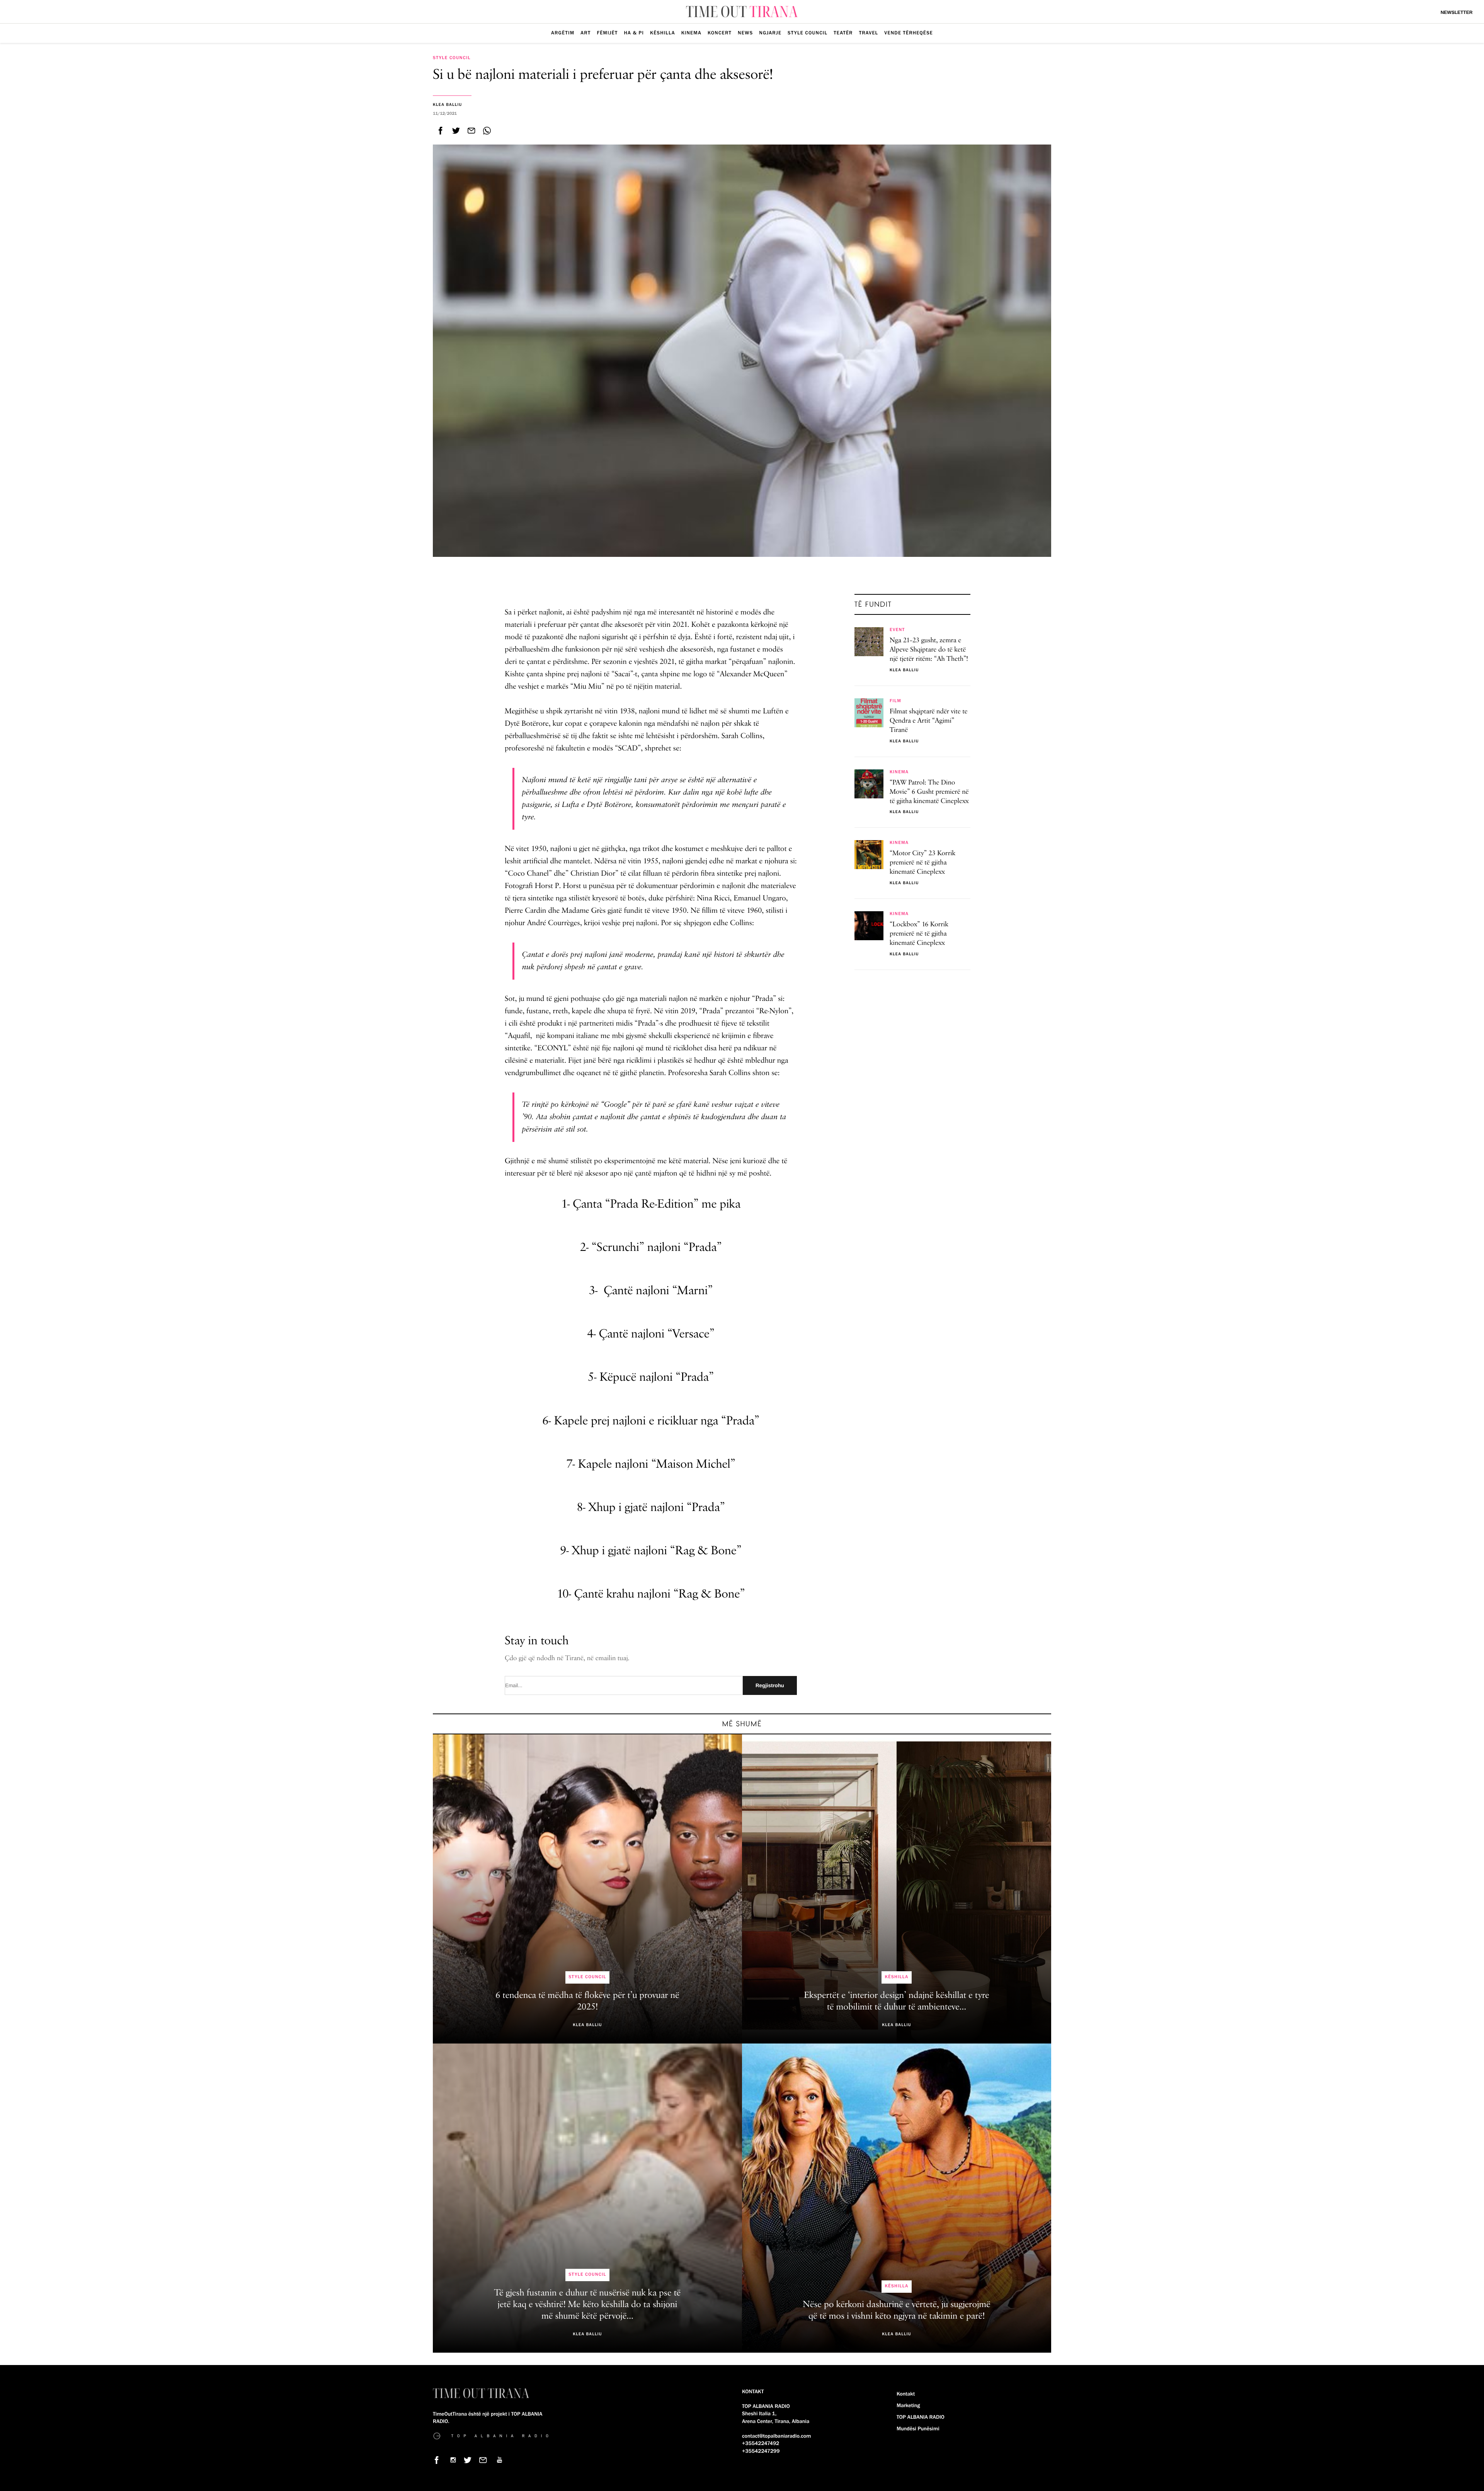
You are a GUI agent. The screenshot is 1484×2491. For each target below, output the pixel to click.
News (745, 33)
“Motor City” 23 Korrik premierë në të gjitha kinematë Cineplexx (922, 863)
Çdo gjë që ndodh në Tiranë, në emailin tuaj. (567, 1659)
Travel (869, 33)
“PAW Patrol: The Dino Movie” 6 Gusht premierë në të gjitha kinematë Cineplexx (929, 792)
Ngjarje (770, 33)
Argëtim (563, 33)
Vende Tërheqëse (909, 33)
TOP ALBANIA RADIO (921, 2417)
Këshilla (663, 33)
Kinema (691, 33)
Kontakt (906, 2394)
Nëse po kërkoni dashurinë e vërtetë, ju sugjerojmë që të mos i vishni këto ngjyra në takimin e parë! (896, 2311)
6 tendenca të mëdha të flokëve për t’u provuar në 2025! (587, 2001)
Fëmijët (607, 33)
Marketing (908, 2406)
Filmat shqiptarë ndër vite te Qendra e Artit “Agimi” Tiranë (929, 721)
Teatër (843, 33)
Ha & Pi (634, 33)
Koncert (720, 33)
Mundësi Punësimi (918, 2429)
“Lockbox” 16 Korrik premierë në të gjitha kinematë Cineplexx (919, 934)
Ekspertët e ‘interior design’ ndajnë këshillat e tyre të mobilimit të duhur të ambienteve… (897, 2001)
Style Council (808, 33)
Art (585, 33)
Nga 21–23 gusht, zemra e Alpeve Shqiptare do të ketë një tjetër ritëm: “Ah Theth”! (929, 650)
